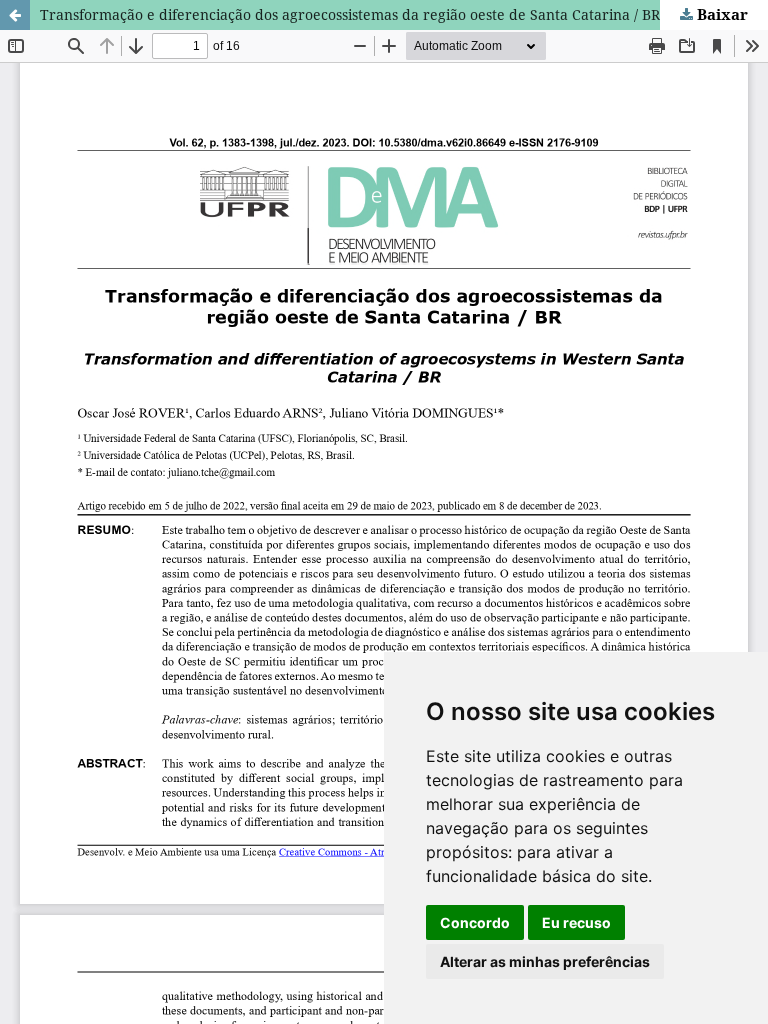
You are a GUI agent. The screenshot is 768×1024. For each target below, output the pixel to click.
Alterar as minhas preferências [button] (545, 961)
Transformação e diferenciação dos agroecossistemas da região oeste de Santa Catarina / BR (350, 14)
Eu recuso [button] (576, 922)
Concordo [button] (475, 922)
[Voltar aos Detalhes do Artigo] (15, 15)
